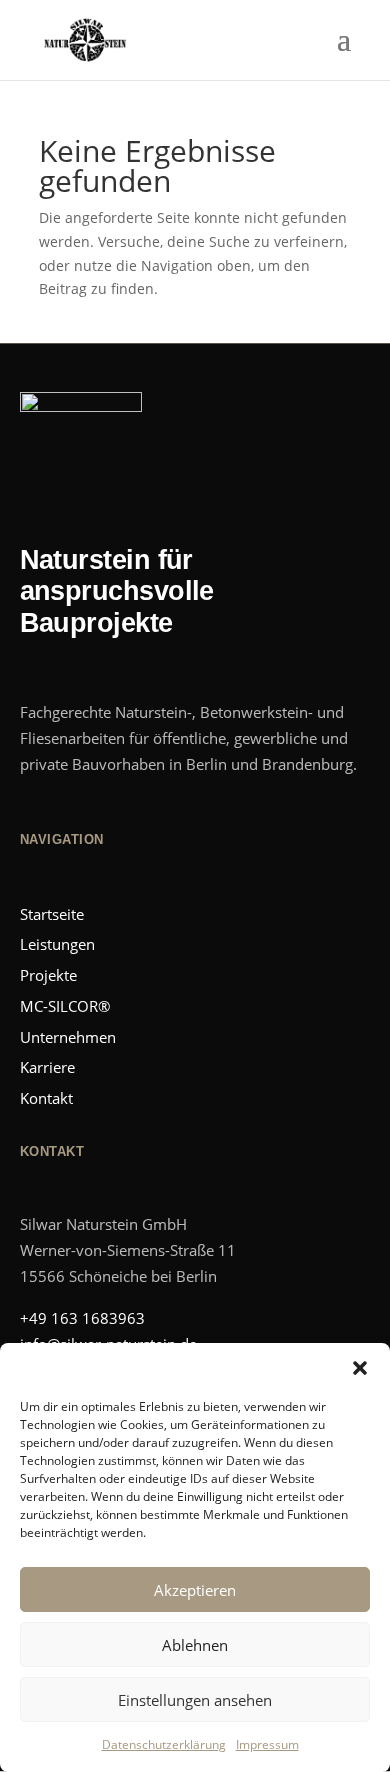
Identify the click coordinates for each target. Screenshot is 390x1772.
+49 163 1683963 (82, 1318)
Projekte (48, 975)
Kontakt (46, 1098)
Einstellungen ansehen (195, 1700)
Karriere (47, 1067)
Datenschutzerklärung (164, 1744)
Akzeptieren (195, 1590)
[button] (360, 1368)
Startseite (52, 914)
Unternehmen (68, 1037)
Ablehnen (195, 1645)
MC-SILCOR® (65, 1006)
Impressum (267, 1744)
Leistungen (57, 944)
